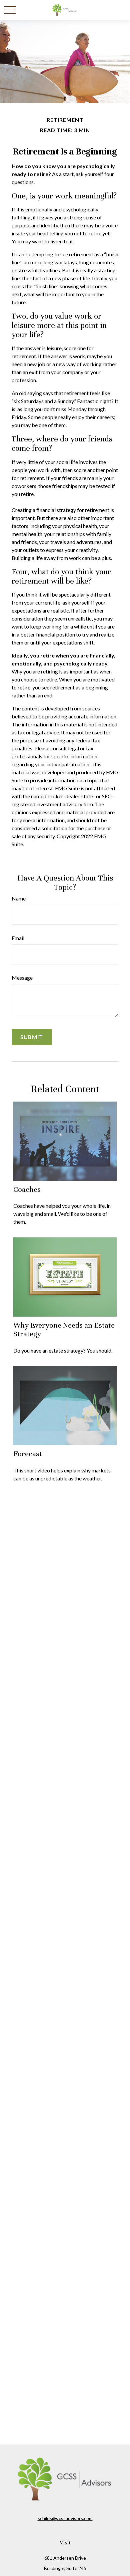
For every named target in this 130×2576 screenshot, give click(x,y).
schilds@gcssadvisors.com (65, 2518)
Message (22, 978)
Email (18, 938)
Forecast (28, 1454)
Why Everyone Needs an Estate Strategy (64, 1329)
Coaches (27, 1189)
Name (19, 898)
